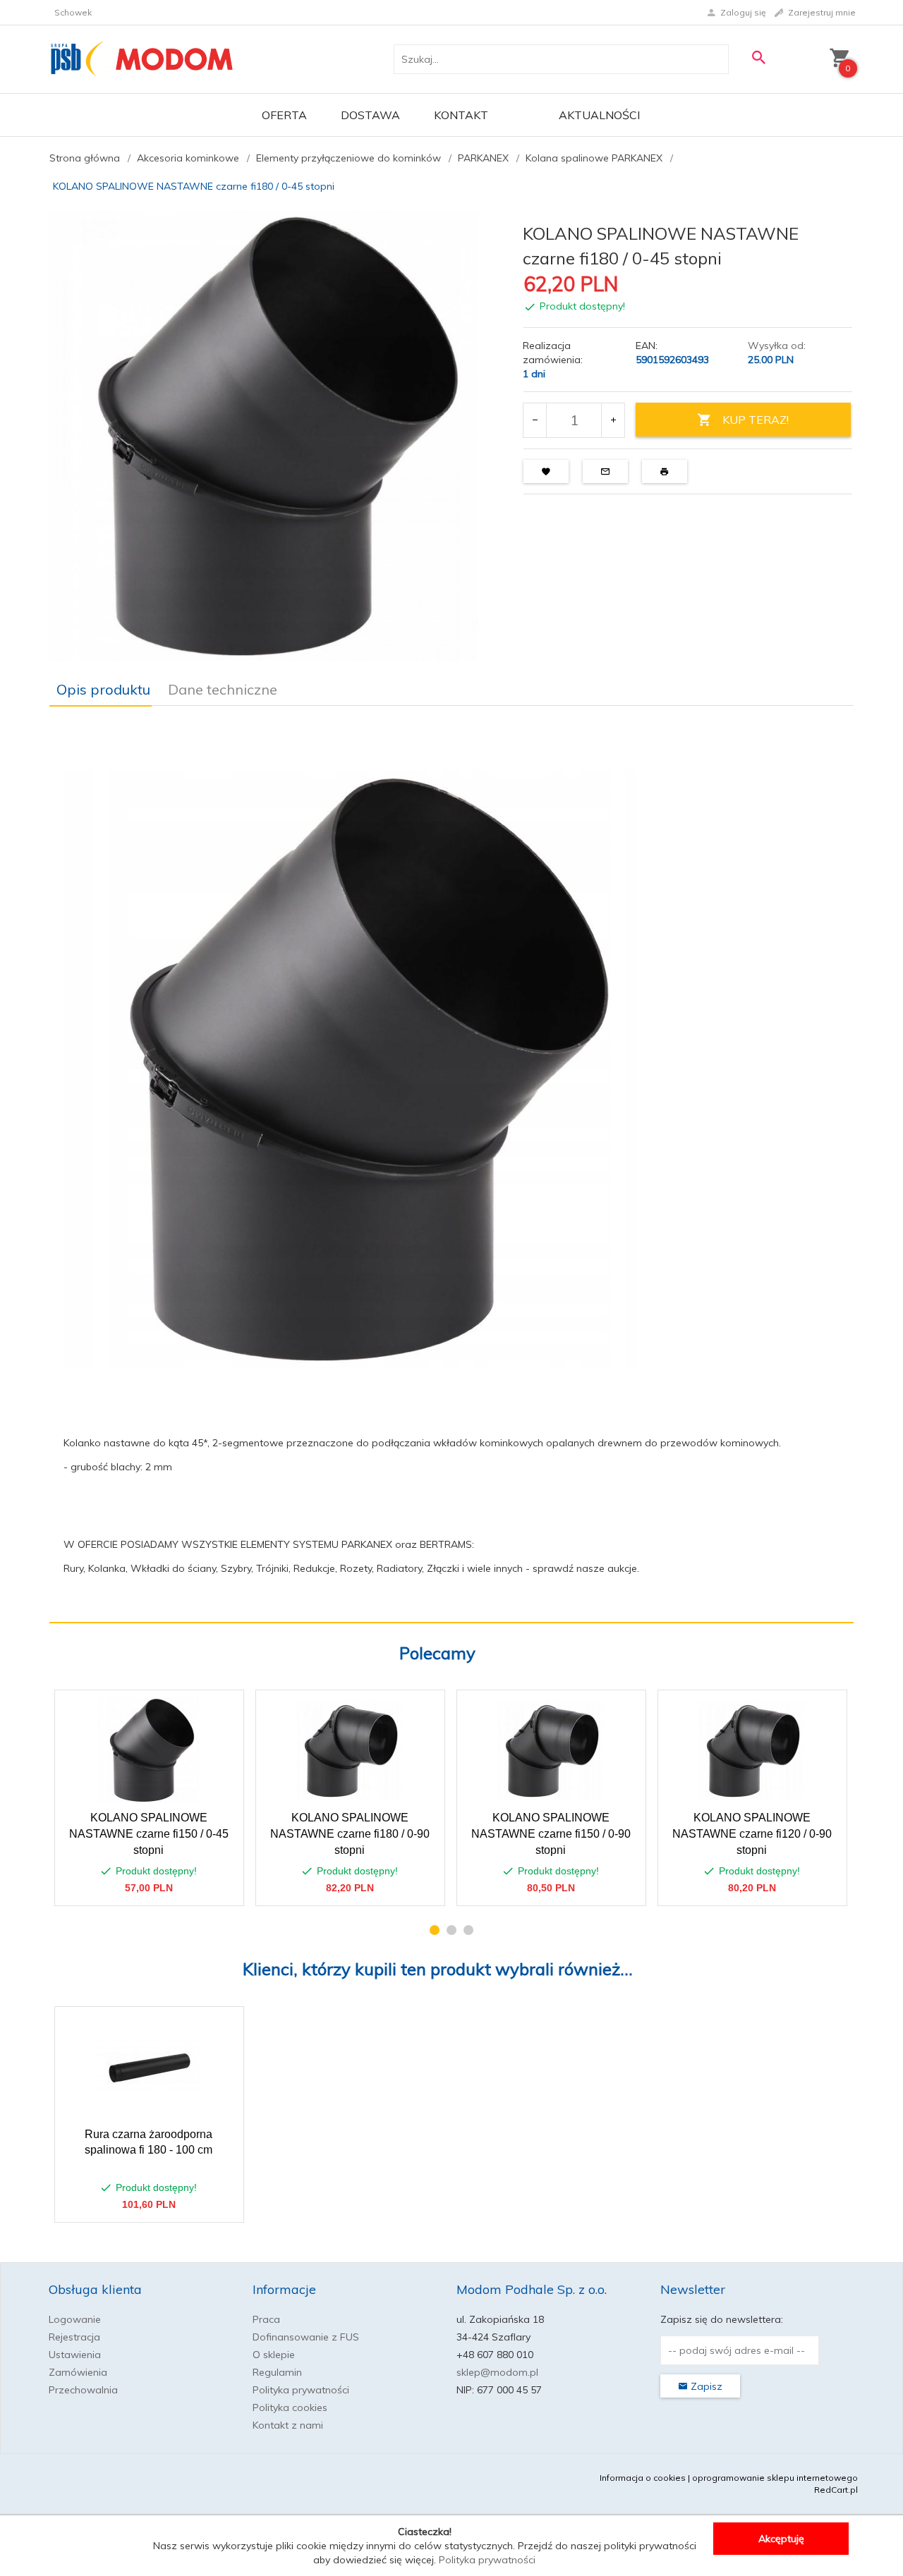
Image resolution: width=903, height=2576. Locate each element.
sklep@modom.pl (497, 2372)
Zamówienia (78, 2372)
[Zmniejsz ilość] (535, 420)
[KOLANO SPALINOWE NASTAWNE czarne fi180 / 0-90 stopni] (350, 1751)
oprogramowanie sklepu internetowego (775, 2478)
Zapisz (705, 2386)
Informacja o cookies (643, 2478)
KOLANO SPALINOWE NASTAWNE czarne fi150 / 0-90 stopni (551, 1834)
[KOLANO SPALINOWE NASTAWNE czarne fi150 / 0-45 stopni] (149, 1750)
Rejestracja (74, 2337)
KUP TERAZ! (756, 420)
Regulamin (277, 2372)
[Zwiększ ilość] (613, 420)
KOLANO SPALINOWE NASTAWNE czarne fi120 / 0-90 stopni (752, 1834)
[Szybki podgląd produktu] (189, 1708)
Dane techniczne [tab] (223, 689)
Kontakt (461, 115)
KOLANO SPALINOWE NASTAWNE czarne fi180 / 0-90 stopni (350, 1834)
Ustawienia (75, 2355)
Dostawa (370, 115)
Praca (266, 2319)
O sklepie (274, 2355)
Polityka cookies (290, 2407)
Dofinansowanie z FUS (306, 2337)
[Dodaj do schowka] (223, 1708)
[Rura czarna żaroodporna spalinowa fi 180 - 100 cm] (149, 2067)
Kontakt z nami (288, 2425)
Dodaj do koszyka (154, 1888)
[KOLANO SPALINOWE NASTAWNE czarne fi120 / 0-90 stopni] (752, 1751)
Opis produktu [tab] (103, 689)
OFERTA (284, 115)
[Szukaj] (758, 57)
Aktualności (599, 115)
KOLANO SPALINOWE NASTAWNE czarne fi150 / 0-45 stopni (149, 1834)
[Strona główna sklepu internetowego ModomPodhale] (142, 59)
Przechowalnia (83, 2390)
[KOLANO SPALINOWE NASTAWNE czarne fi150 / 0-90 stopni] (551, 1751)
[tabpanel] (451, 1165)
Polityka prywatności (301, 2390)
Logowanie (75, 2319)
